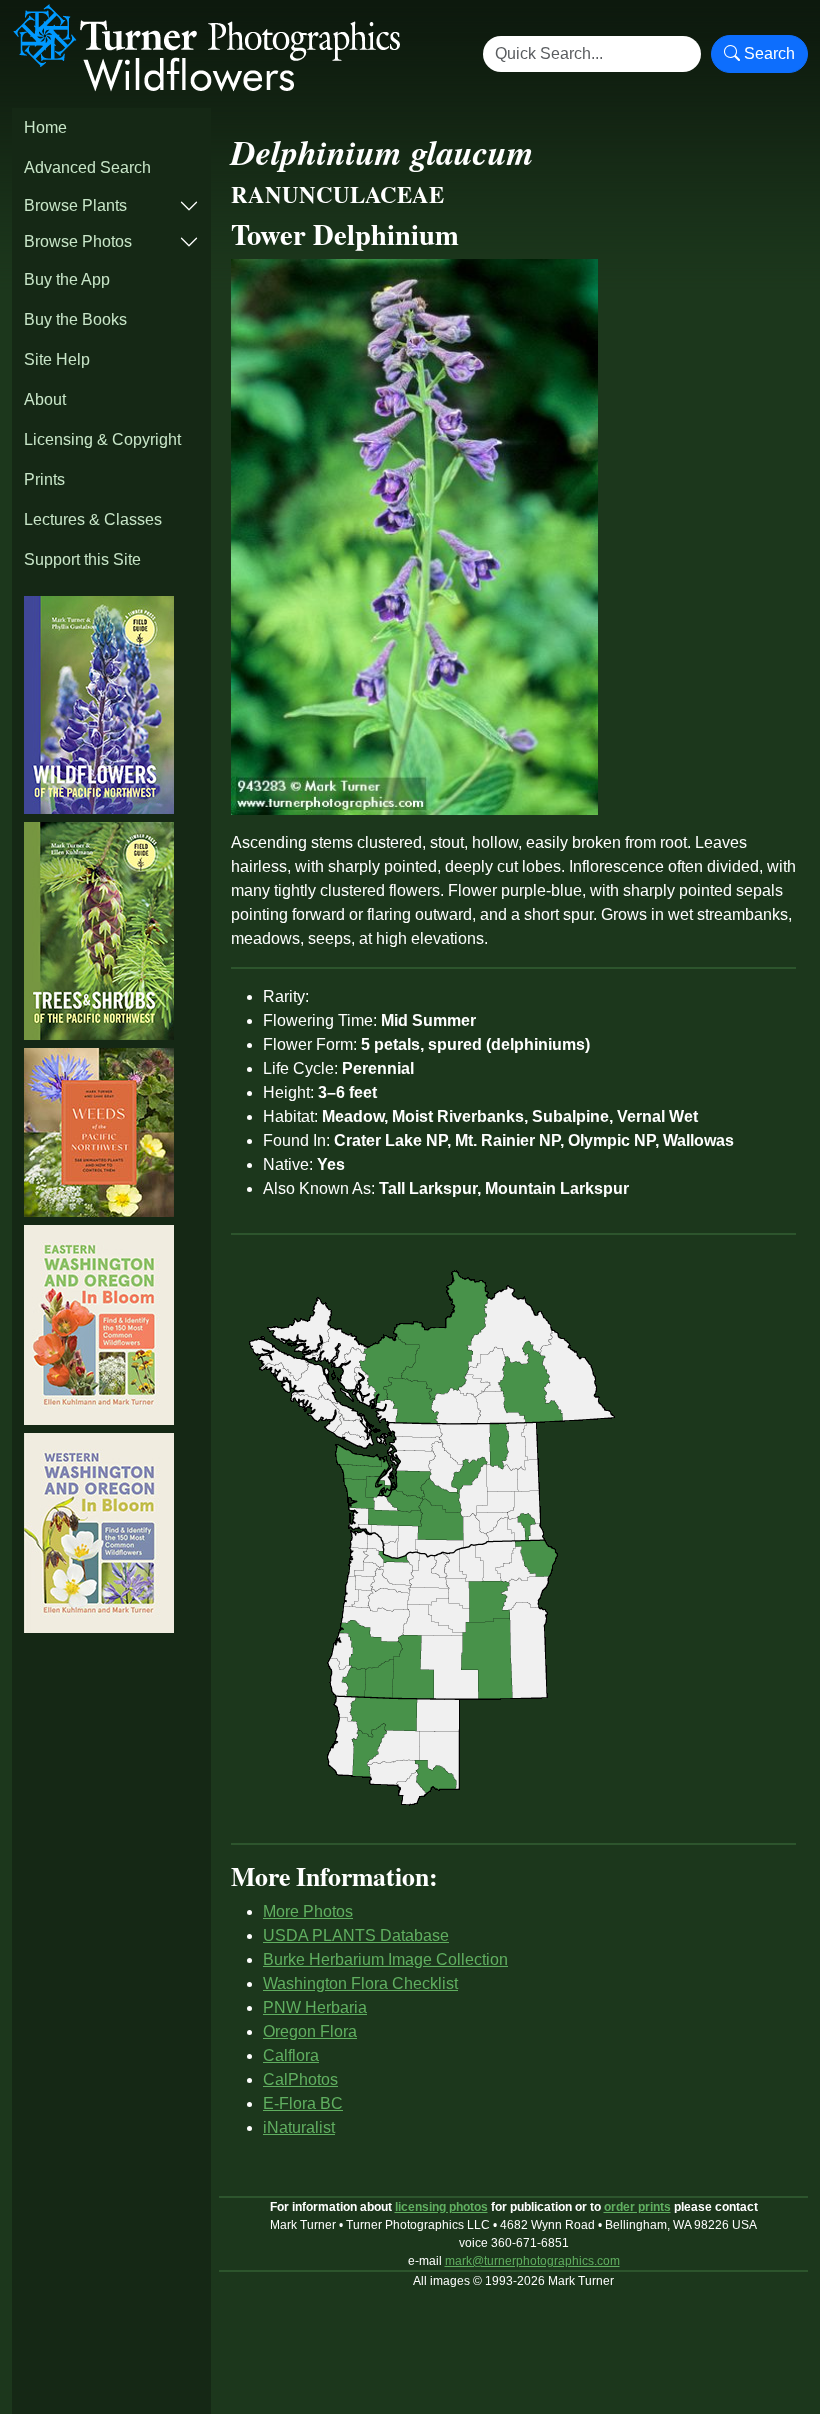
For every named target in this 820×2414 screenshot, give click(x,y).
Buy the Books (75, 319)
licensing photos (441, 2207)
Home (45, 127)
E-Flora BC (303, 2103)
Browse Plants (75, 205)
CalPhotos (300, 2079)
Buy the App (67, 279)
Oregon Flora (310, 2031)
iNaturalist (299, 2127)
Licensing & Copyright (102, 439)
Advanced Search (87, 167)
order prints (637, 2207)
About (45, 399)
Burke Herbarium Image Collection (385, 1959)
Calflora (291, 2055)
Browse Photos (78, 241)
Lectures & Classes (93, 519)
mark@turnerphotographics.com (532, 2261)
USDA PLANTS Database (356, 1935)
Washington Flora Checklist (360, 1983)
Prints (44, 479)
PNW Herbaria (315, 2007)
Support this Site (82, 559)
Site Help (57, 359)
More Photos (308, 1911)
